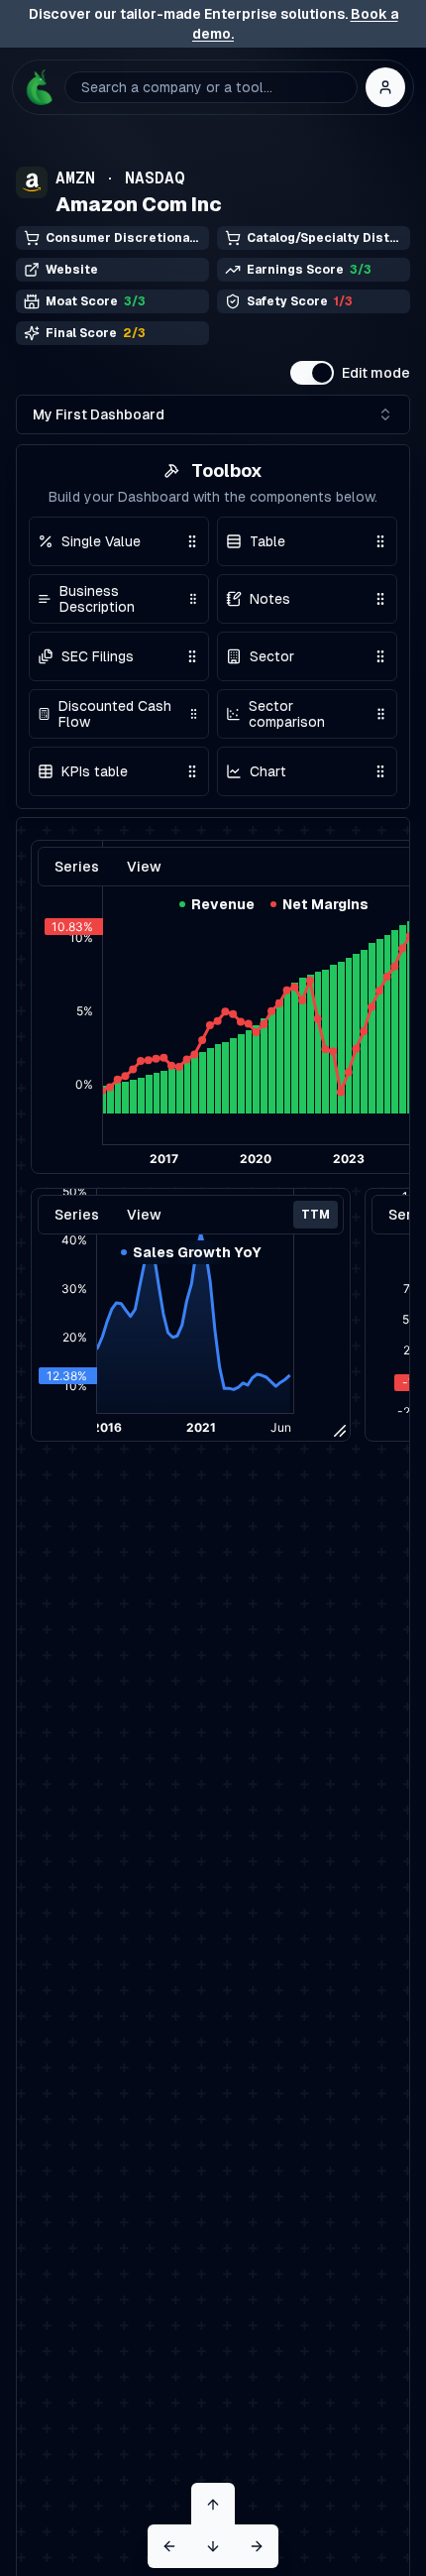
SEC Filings (98, 656)
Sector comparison (287, 714)
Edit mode (376, 373)
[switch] (312, 373)
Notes (270, 599)
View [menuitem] (144, 1215)
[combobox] (213, 414)
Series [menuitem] (77, 1215)
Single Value (101, 541)
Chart (268, 771)
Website (72, 270)
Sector (272, 656)
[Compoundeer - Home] (39, 87)
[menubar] (191, 1215)
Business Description (97, 599)
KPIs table (95, 771)
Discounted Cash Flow (115, 714)
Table (267, 541)
